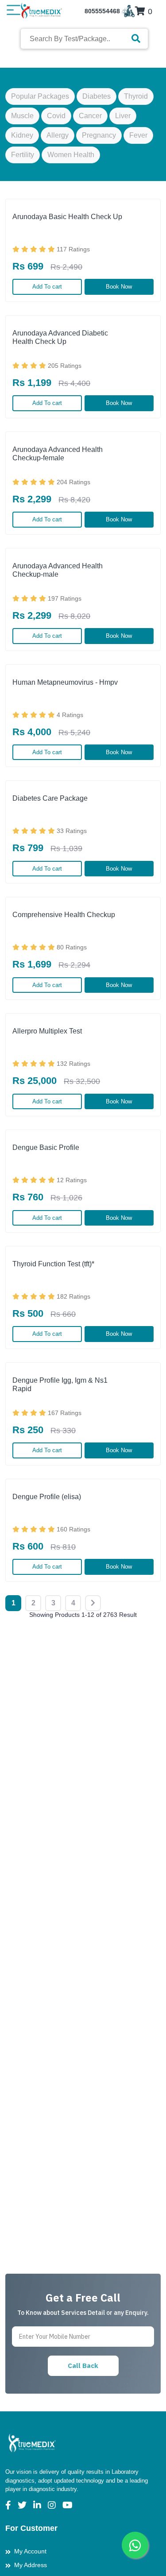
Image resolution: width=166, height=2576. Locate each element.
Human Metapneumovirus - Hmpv (65, 682)
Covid (56, 116)
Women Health (71, 155)
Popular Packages (40, 96)
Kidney (22, 135)
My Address (31, 2565)
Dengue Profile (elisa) (47, 1497)
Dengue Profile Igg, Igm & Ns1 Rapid (60, 1384)
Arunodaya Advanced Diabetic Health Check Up (60, 337)
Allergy (58, 135)
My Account (30, 2551)
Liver (123, 116)
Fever (138, 135)
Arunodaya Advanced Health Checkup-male (58, 570)
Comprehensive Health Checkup (64, 915)
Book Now (119, 287)
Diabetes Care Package (50, 798)
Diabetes (97, 96)
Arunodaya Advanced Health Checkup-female (58, 454)
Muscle (22, 116)
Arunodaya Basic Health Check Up (67, 217)
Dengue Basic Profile (46, 1147)
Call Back (83, 2366)
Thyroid (136, 96)
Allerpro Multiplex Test (47, 1031)
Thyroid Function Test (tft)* (53, 1264)
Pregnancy (99, 135)
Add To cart (47, 287)
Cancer (90, 116)
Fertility (23, 155)
